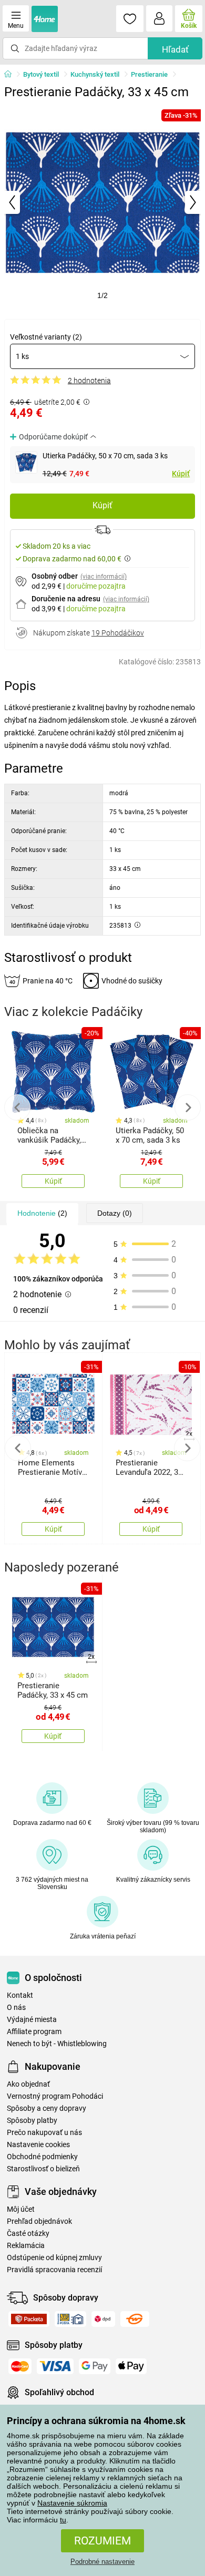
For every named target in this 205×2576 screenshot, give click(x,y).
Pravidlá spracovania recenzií (54, 2270)
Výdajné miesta (32, 2020)
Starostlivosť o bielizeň (43, 2169)
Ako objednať (28, 2084)
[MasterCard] (20, 2366)
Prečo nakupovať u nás (44, 2133)
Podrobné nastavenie (102, 2562)
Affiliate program (34, 2032)
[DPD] (103, 2319)
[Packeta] (29, 2319)
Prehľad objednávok (39, 2221)
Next (188, 1107)
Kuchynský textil (95, 74)
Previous (17, 1107)
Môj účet (21, 2209)
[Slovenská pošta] (70, 2319)
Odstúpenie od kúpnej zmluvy (54, 2258)
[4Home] (12, 75)
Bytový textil (41, 74)
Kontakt (20, 1995)
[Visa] (55, 2366)
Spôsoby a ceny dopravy (47, 2108)
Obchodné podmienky (42, 2157)
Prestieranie (149, 74)
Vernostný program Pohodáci (55, 2096)
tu (63, 2520)
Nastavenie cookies (38, 2145)
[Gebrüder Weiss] (135, 2319)
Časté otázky (28, 2234)
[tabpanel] (102, 202)
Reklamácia (26, 2246)
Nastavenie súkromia (72, 2503)
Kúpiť (181, 474)
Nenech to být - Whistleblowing (57, 2044)
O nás (16, 2008)
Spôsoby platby (32, 2121)
